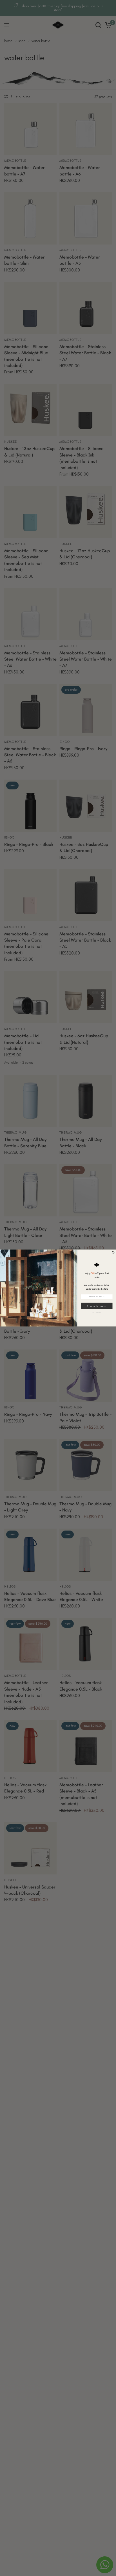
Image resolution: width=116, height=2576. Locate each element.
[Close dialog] (113, 1252)
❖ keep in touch (97, 1306)
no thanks (97, 1312)
